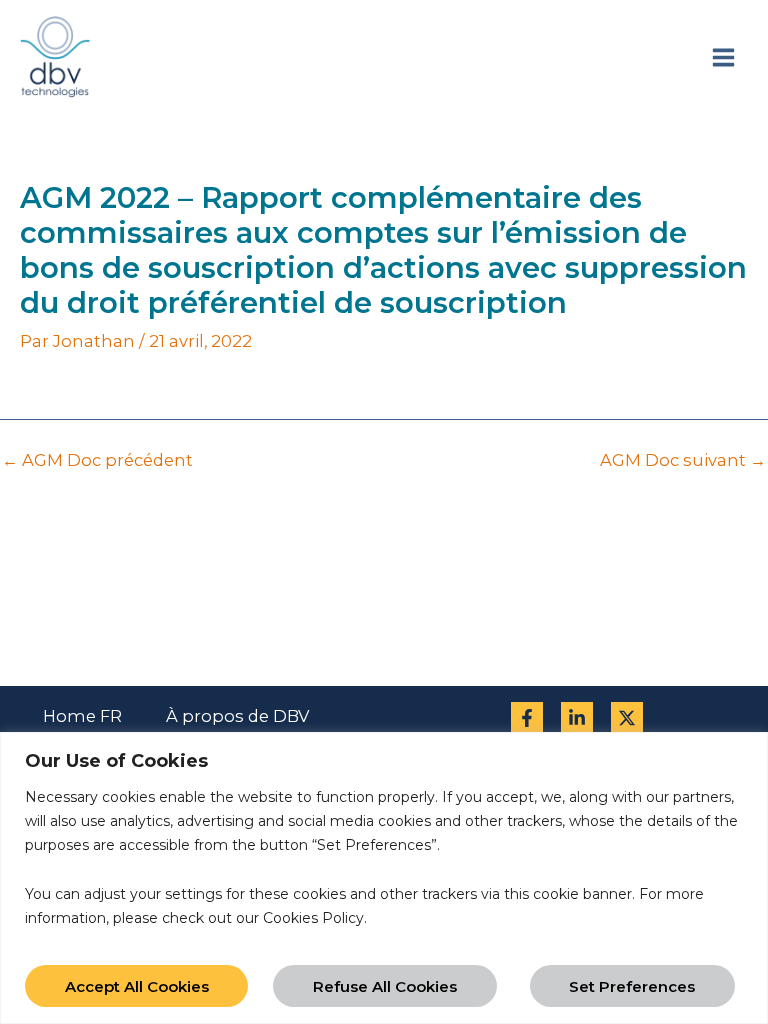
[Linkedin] (577, 718)
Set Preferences (632, 986)
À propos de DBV (237, 716)
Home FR (82, 716)
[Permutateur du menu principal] (723, 57)
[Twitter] (627, 718)
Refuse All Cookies (385, 986)
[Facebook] (527, 718)
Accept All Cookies (137, 986)
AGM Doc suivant (683, 460)
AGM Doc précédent (97, 460)
